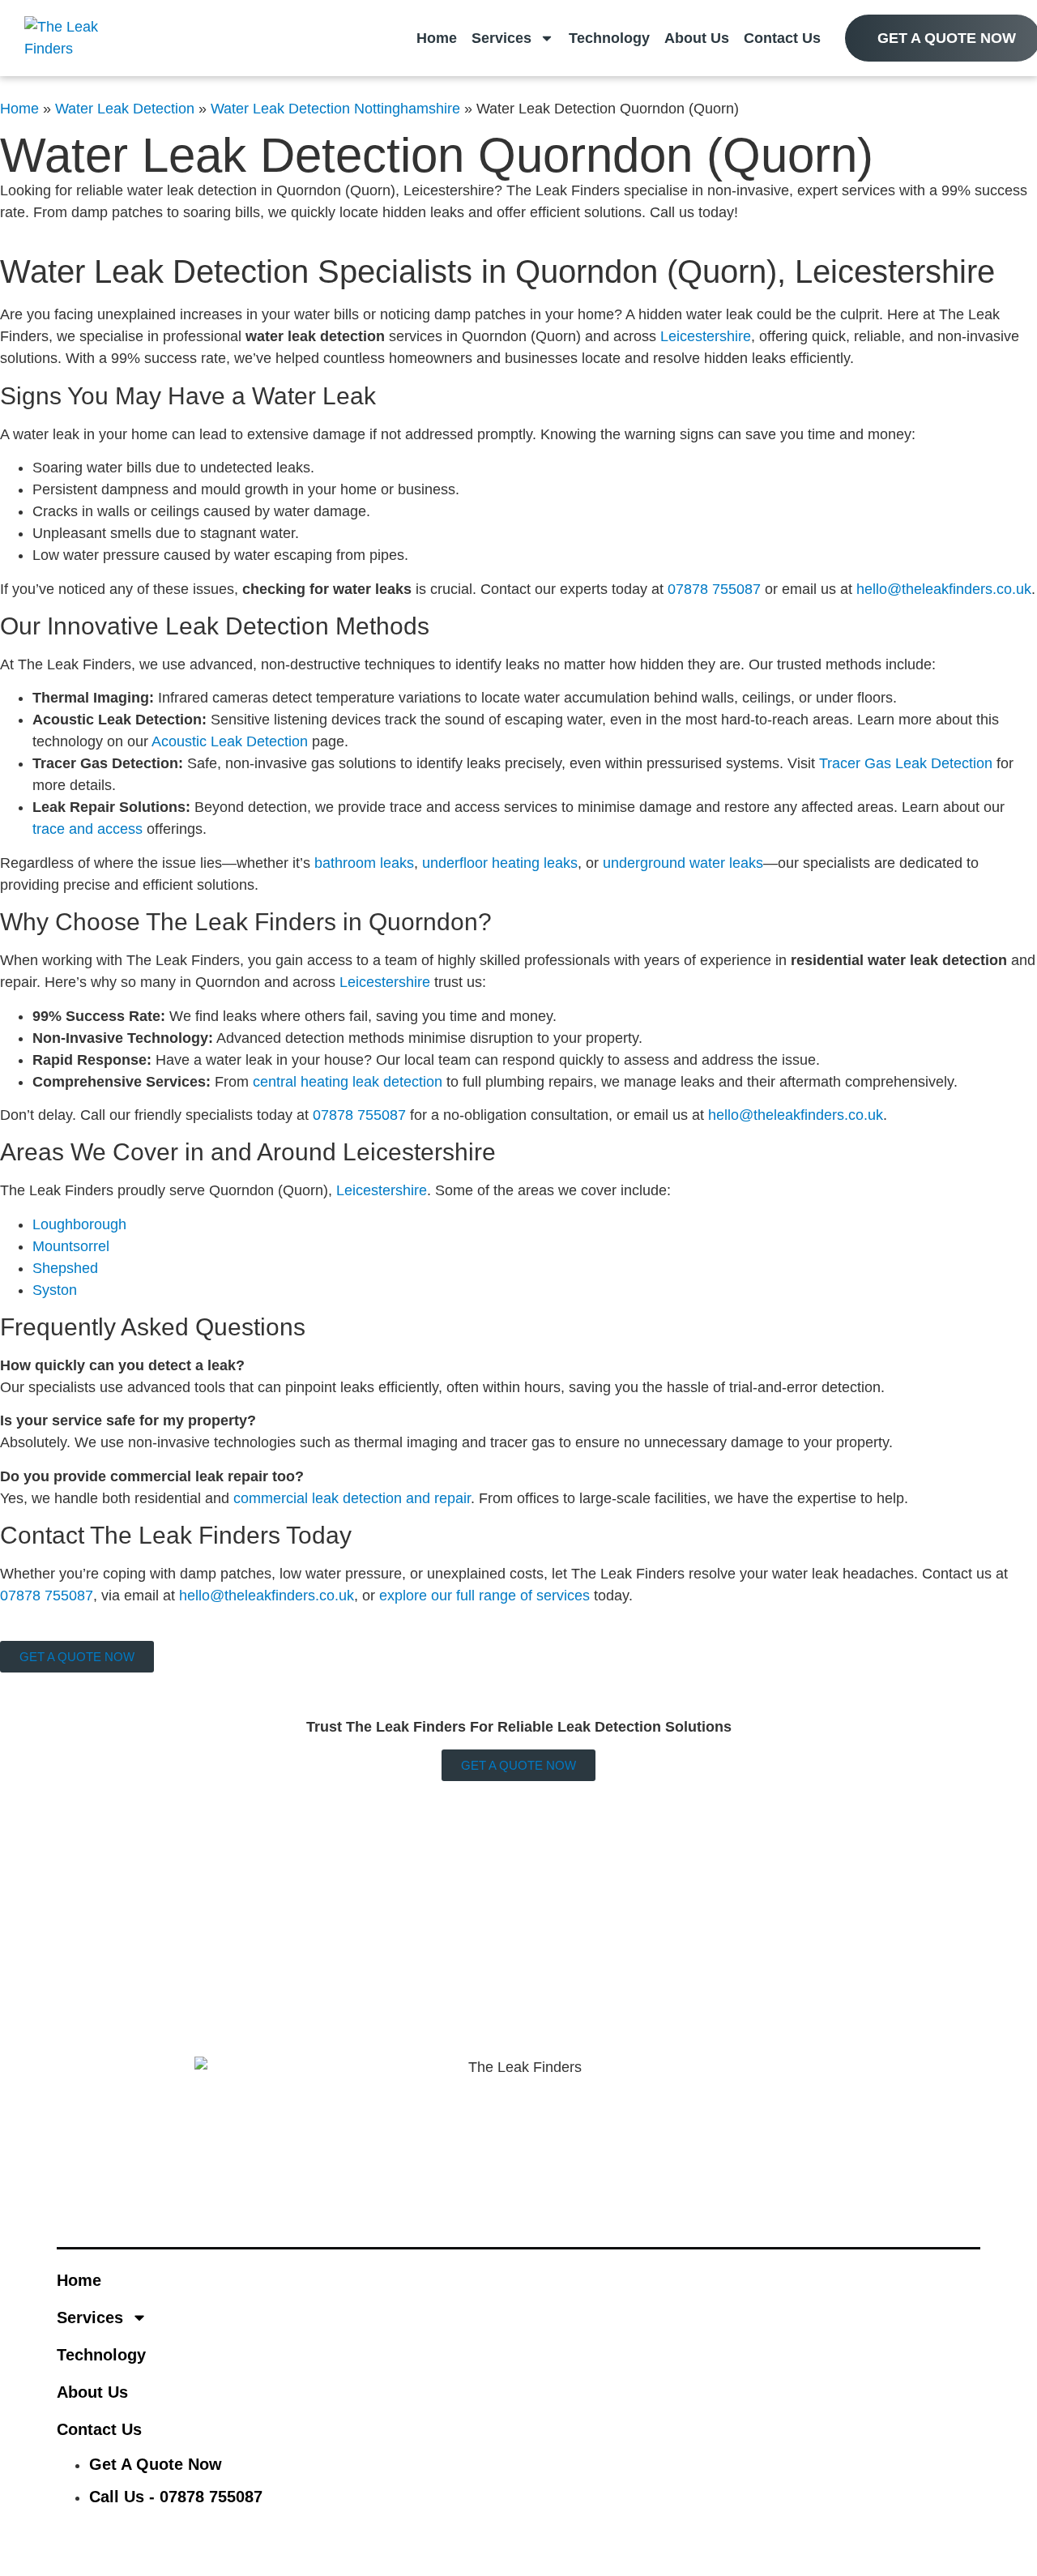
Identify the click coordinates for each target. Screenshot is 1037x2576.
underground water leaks (683, 863)
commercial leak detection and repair (352, 1498)
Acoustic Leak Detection (230, 741)
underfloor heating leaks (500, 863)
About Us (697, 38)
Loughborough (79, 1224)
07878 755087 (714, 589)
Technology (609, 38)
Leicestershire (706, 336)
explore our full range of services (484, 1596)
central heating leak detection (348, 1082)
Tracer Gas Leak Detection (906, 763)
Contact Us (782, 38)
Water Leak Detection (125, 109)
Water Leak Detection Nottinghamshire (335, 109)
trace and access (87, 829)
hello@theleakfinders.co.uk (944, 589)
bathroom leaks (364, 863)
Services (501, 38)
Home (437, 38)
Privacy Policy (310, 1825)
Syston (55, 1290)
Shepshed (65, 1268)
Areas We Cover (137, 1792)
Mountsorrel (71, 1246)
